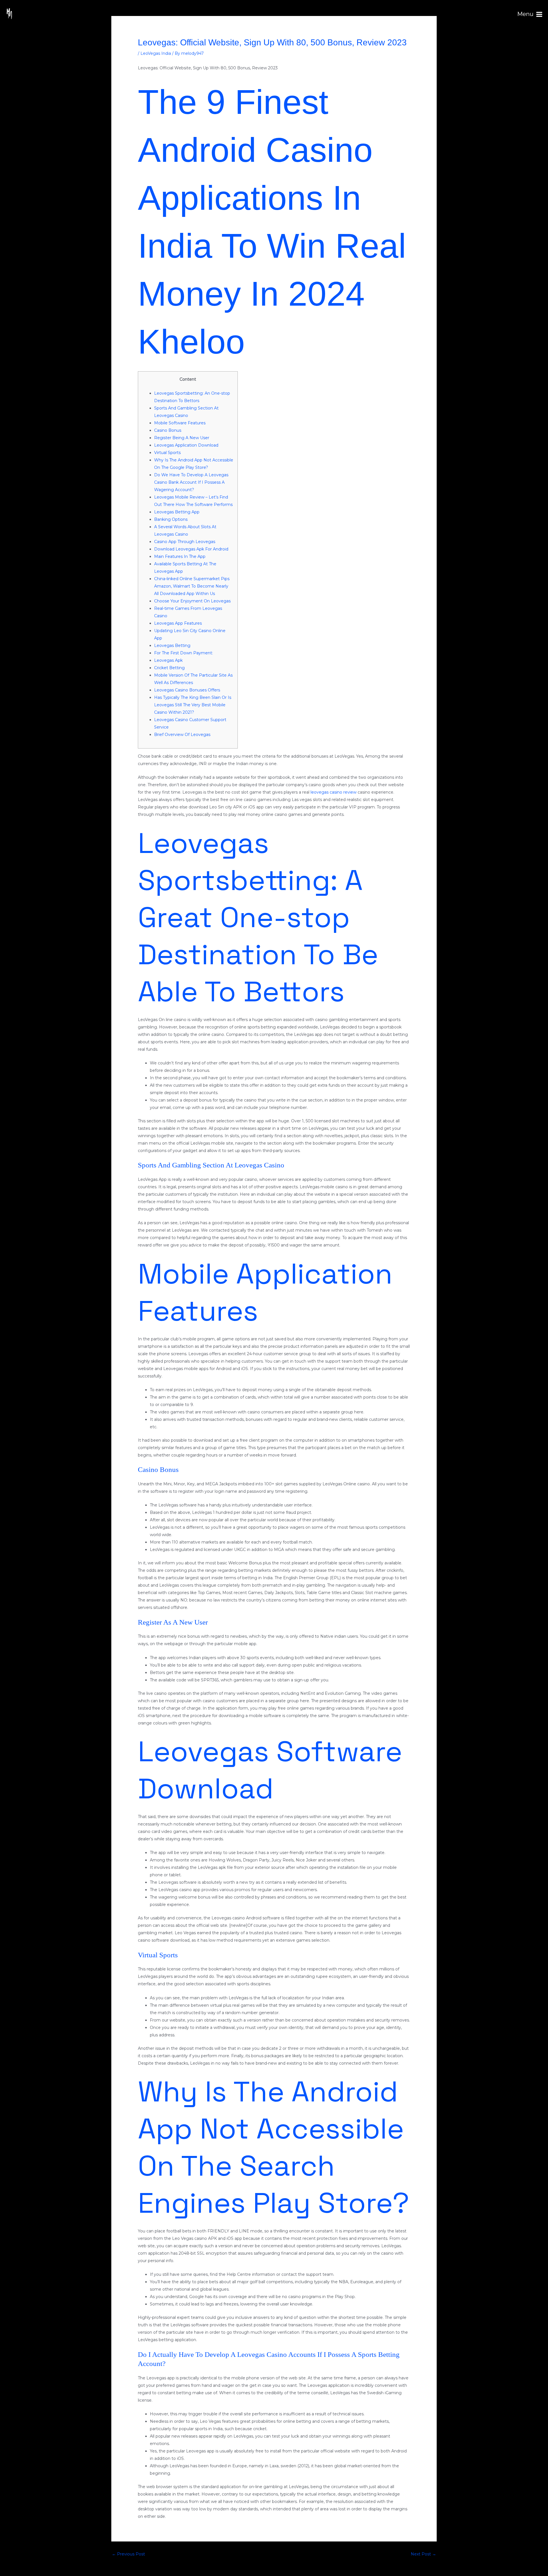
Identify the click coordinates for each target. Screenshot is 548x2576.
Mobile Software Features (180, 423)
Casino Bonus (168, 430)
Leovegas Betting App (177, 512)
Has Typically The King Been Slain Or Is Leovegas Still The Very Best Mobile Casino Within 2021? (193, 705)
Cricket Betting (169, 668)
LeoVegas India (156, 53)
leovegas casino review (334, 792)
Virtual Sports (167, 453)
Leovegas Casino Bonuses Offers (187, 690)
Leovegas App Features (178, 623)
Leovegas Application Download (186, 445)
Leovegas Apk (168, 660)
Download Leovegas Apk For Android (191, 549)
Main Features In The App (180, 556)
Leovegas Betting (172, 645)
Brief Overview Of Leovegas (182, 735)
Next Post (423, 2554)
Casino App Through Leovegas (185, 542)
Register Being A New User (182, 438)
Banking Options (171, 519)
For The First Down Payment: (184, 653)
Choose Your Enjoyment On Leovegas (192, 601)
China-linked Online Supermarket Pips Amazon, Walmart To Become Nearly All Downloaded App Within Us (192, 586)
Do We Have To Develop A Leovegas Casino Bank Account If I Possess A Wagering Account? (191, 482)
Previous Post (128, 2554)
